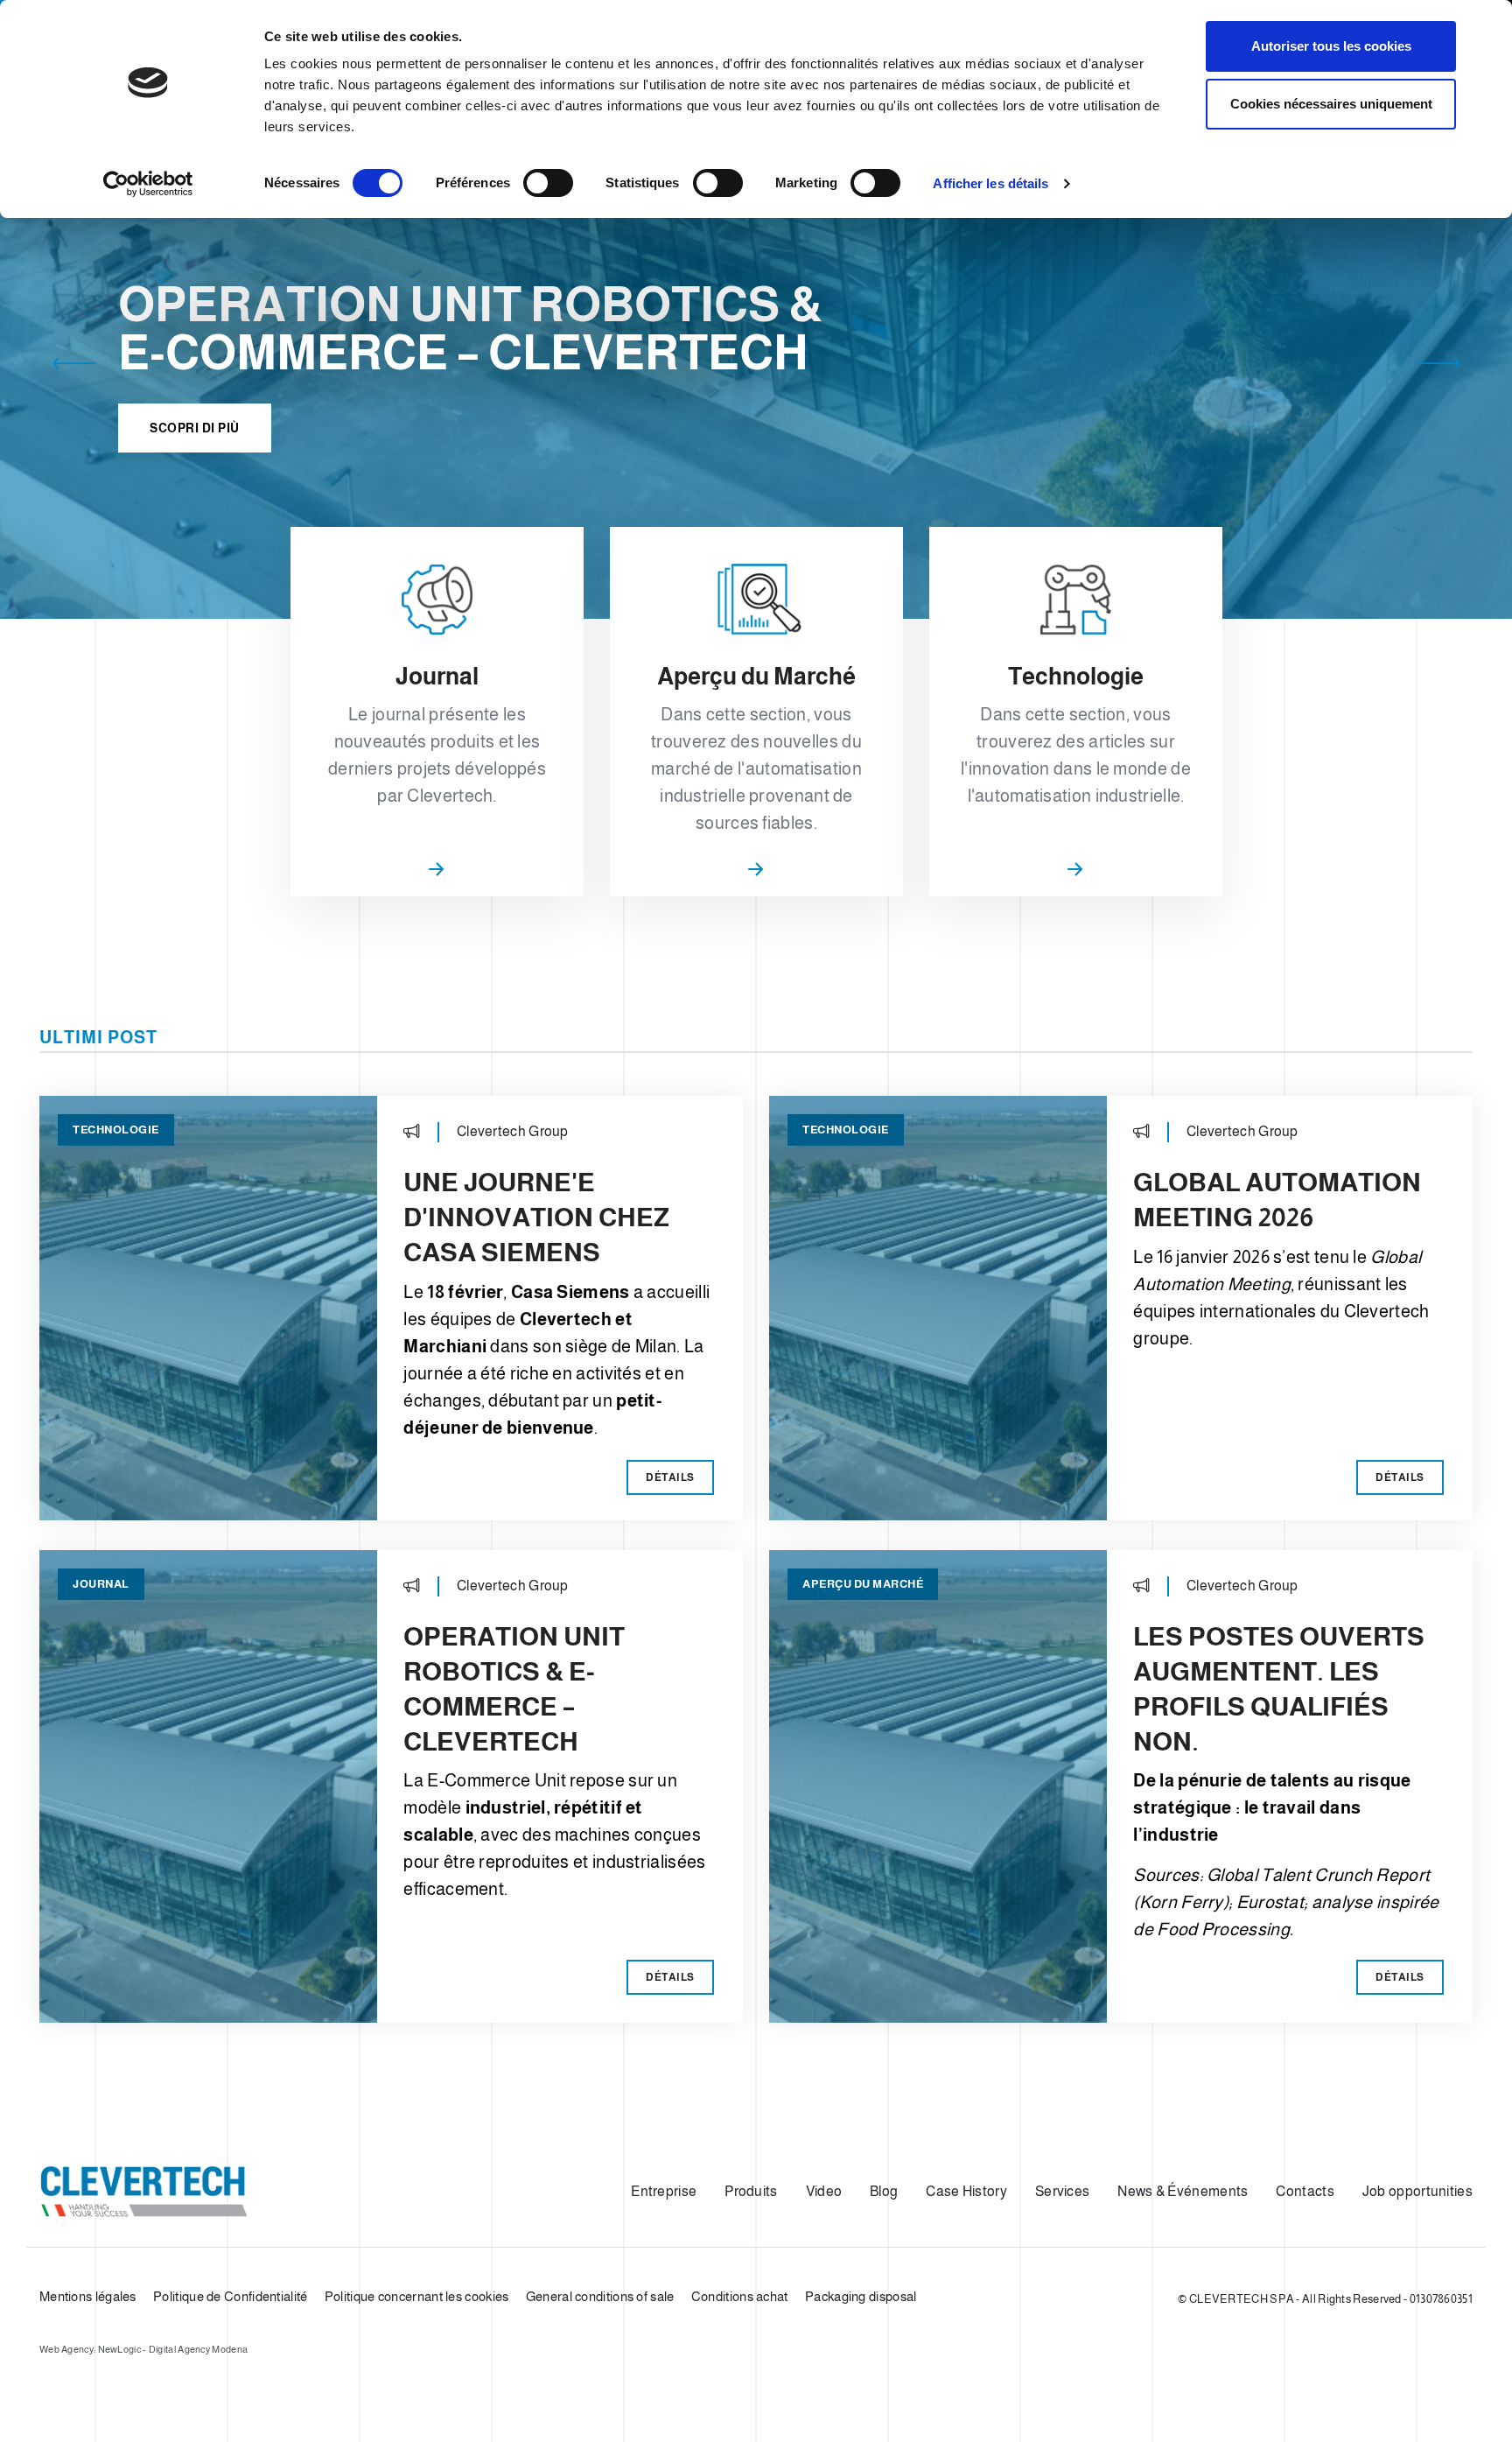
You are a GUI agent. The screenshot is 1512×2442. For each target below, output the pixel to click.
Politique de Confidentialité (230, 2296)
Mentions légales (88, 2296)
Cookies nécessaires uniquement (1331, 104)
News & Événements (1183, 2191)
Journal (101, 1584)
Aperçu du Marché (863, 1584)
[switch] (548, 183)
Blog (884, 2191)
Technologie (116, 1130)
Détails (670, 1477)
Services (1062, 2191)
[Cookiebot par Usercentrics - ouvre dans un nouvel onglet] (148, 184)
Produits (751, 2191)
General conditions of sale (600, 2296)
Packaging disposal (861, 2296)
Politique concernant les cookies (417, 2296)
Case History (966, 2191)
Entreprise (664, 2191)
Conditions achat (740, 2296)
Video (824, 2191)
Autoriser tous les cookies (1331, 46)
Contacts (1305, 2191)
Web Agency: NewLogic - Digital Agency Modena (143, 2349)
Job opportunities (1417, 2191)
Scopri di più (195, 428)
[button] (74, 367)
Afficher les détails (990, 183)
